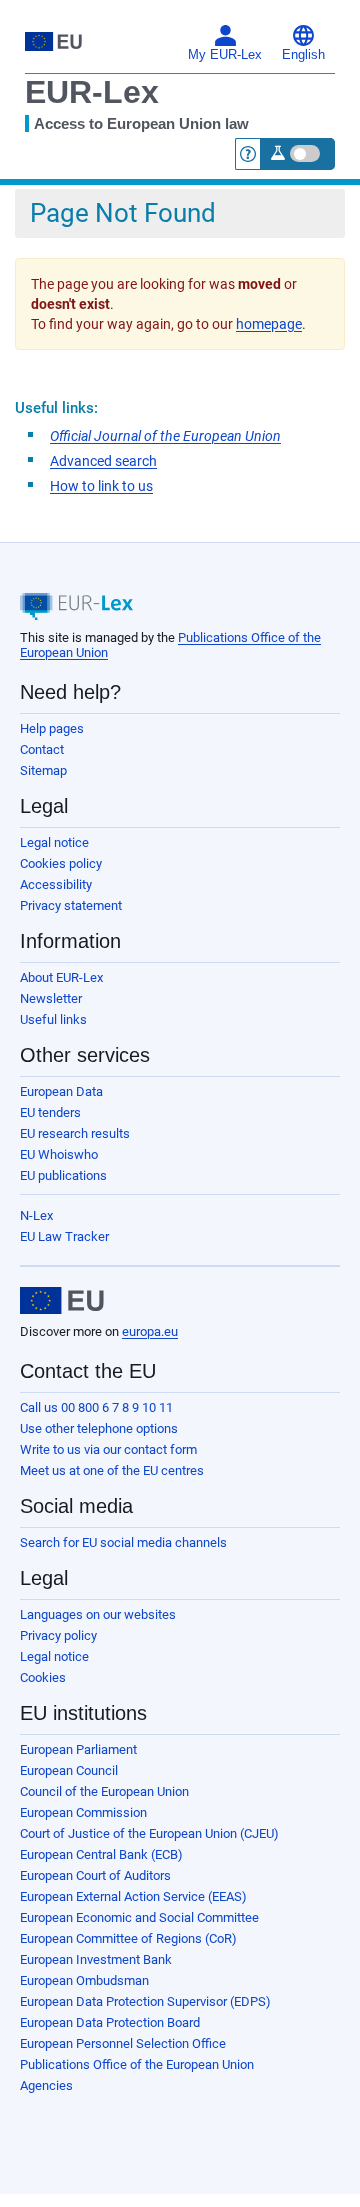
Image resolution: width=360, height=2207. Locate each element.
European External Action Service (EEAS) (133, 1896)
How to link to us (101, 486)
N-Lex (36, 1215)
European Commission (83, 1812)
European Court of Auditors (95, 1875)
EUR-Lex (92, 92)
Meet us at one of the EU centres (112, 1470)
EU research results (75, 1133)
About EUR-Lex (61, 977)
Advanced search (103, 461)
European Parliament (78, 1749)
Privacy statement (71, 905)
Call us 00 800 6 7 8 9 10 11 (96, 1407)
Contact (42, 749)
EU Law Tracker (64, 1236)
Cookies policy (61, 863)
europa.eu (150, 1331)
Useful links (53, 1019)
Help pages (52, 728)
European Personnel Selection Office (123, 2043)
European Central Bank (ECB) (101, 1854)
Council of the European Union (104, 1791)
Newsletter (51, 998)
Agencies (46, 2085)
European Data (61, 1091)
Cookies (43, 1677)
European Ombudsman (84, 1980)
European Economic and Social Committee (139, 1917)
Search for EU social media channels (123, 1542)
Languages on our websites (98, 1614)
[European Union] (62, 1301)
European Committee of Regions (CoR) (128, 1938)
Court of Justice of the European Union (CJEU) (149, 1833)
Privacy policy (58, 1635)
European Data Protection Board (110, 2022)
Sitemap (43, 770)
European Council (69, 1770)
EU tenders (50, 1112)
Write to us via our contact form (108, 1449)
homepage (269, 324)
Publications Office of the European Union (137, 2064)
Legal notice (54, 842)
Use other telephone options (99, 1428)
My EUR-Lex (225, 55)
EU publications (63, 1175)
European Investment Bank (96, 1959)
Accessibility (56, 884)
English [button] (303, 55)
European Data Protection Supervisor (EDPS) (145, 2001)
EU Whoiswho (59, 1154)
